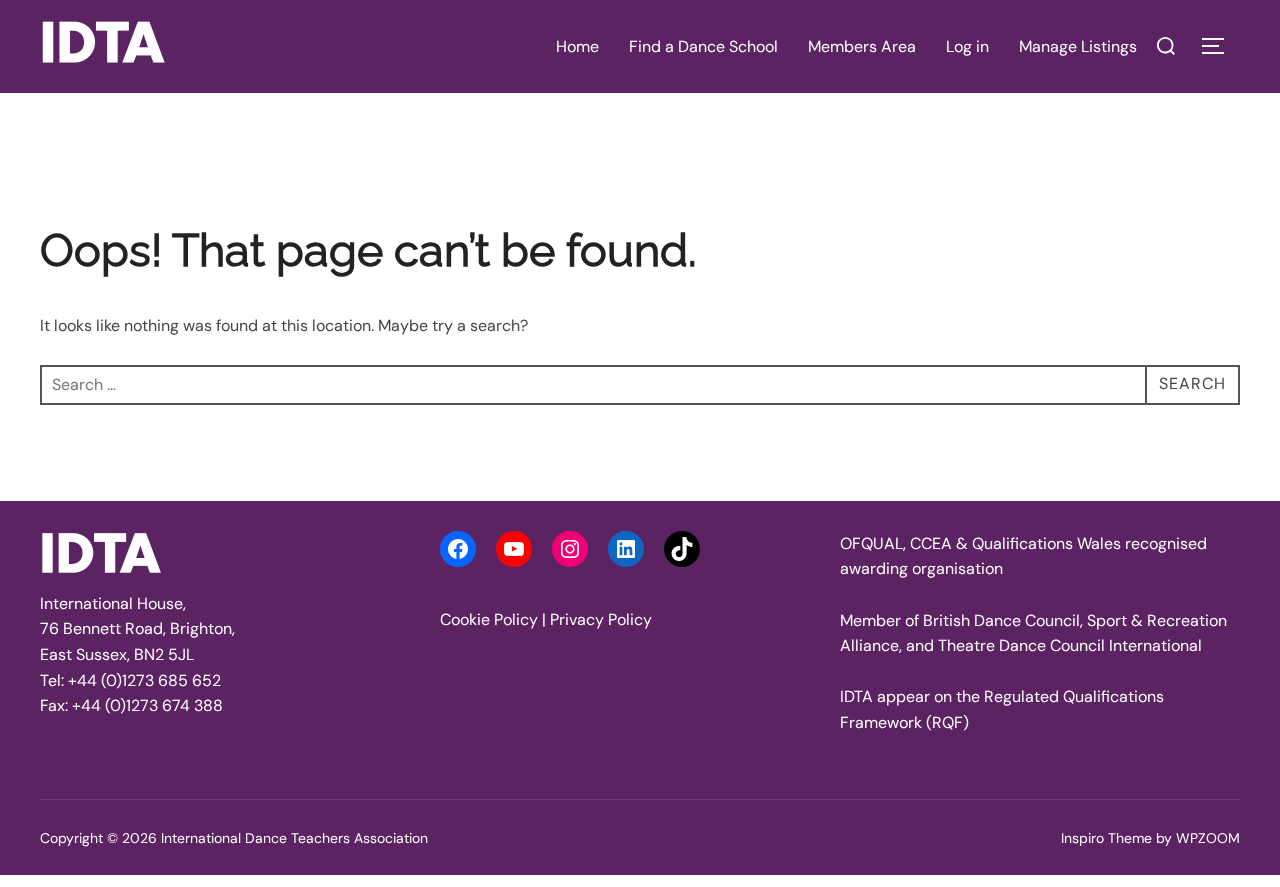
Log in (967, 46)
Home (577, 46)
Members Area (862, 46)
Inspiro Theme (1106, 838)
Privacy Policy (601, 619)
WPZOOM (1208, 838)
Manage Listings (1078, 46)
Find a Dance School (703, 46)
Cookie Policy (489, 619)
